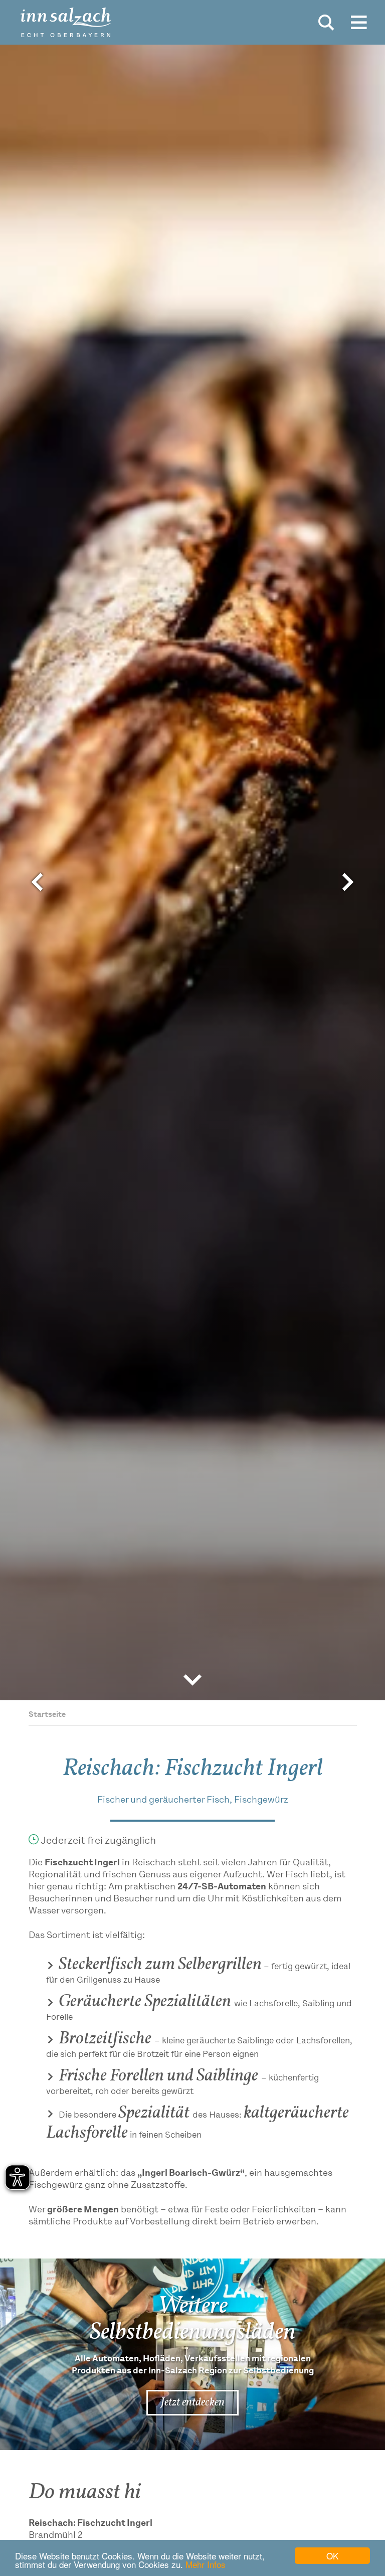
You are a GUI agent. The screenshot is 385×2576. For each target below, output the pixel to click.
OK (332, 2556)
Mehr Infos (206, 2564)
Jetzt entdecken (192, 2402)
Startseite (47, 1715)
